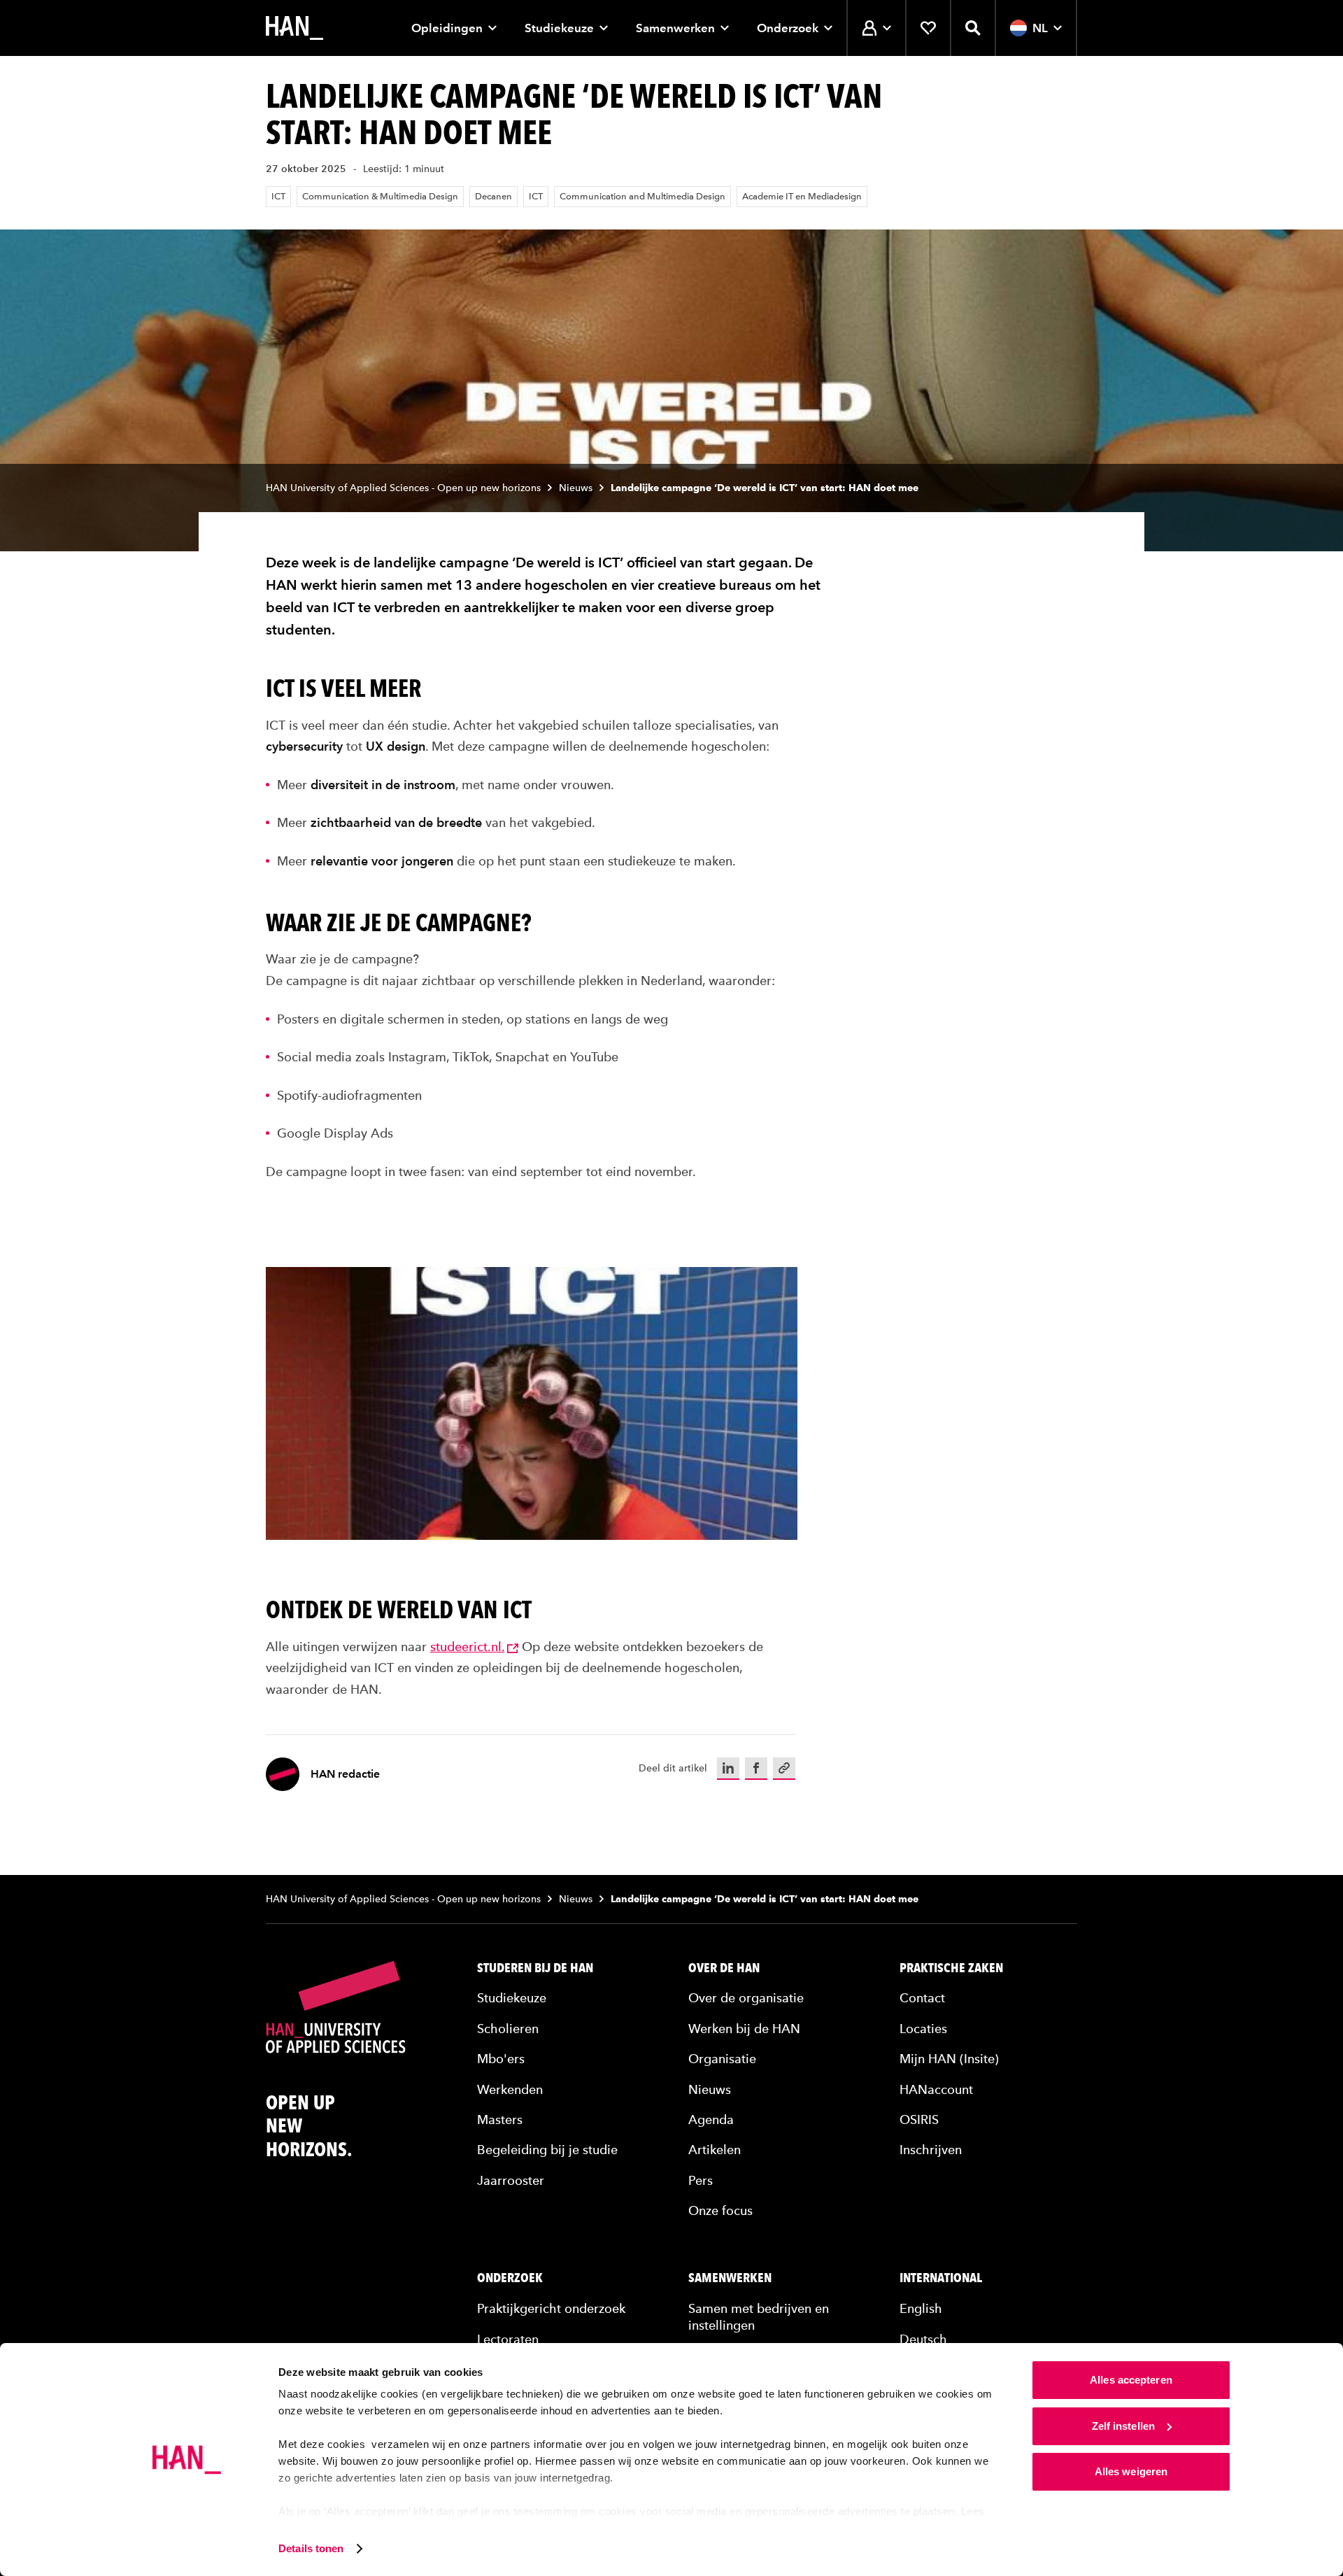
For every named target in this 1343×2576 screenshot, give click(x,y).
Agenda (711, 2119)
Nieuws (576, 488)
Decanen (493, 196)
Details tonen (311, 2548)
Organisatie (722, 2059)
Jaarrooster (511, 2180)
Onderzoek (788, 28)
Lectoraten (508, 2339)
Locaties (923, 2029)
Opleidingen (447, 28)
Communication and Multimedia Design (642, 196)
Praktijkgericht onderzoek (551, 2308)
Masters (500, 2119)
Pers (701, 2180)
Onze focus (720, 2210)
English (921, 2308)
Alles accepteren (1131, 2380)
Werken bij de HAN (744, 2029)
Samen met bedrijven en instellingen (759, 2316)
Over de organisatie (746, 1998)
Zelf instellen (1123, 2426)
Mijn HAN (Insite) (949, 2059)
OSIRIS (919, 2119)
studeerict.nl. (467, 1647)
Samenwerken (675, 28)
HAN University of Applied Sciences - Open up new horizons (403, 488)
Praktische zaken (951, 1968)
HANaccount (936, 2089)
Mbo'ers (501, 2059)
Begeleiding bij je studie (547, 2150)
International (941, 2278)
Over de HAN (724, 1968)
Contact (922, 1998)
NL (1040, 28)
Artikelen (715, 2150)
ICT (278, 196)
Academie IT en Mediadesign (802, 196)
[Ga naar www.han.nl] (294, 28)
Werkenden (510, 2089)
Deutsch (923, 2339)
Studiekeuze (559, 28)
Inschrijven (931, 2150)
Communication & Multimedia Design (380, 196)
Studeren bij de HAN (535, 1968)
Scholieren (508, 2029)
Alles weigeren (1131, 2471)
